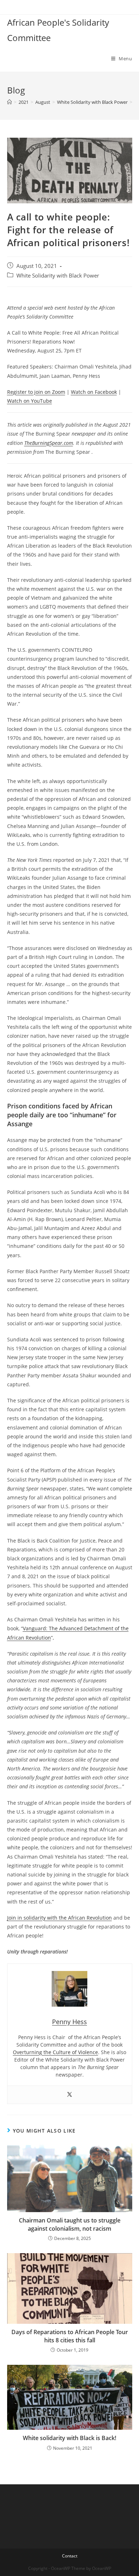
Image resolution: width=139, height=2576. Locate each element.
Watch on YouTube (30, 401)
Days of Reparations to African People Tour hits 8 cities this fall (70, 2336)
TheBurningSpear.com (49, 443)
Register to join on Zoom (36, 392)
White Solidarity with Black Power (58, 276)
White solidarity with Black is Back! (69, 2438)
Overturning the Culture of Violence (55, 2052)
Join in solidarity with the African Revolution (60, 1918)
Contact (70, 2556)
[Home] (9, 102)
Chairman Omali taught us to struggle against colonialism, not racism (70, 2224)
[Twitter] (69, 2095)
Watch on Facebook (94, 392)
